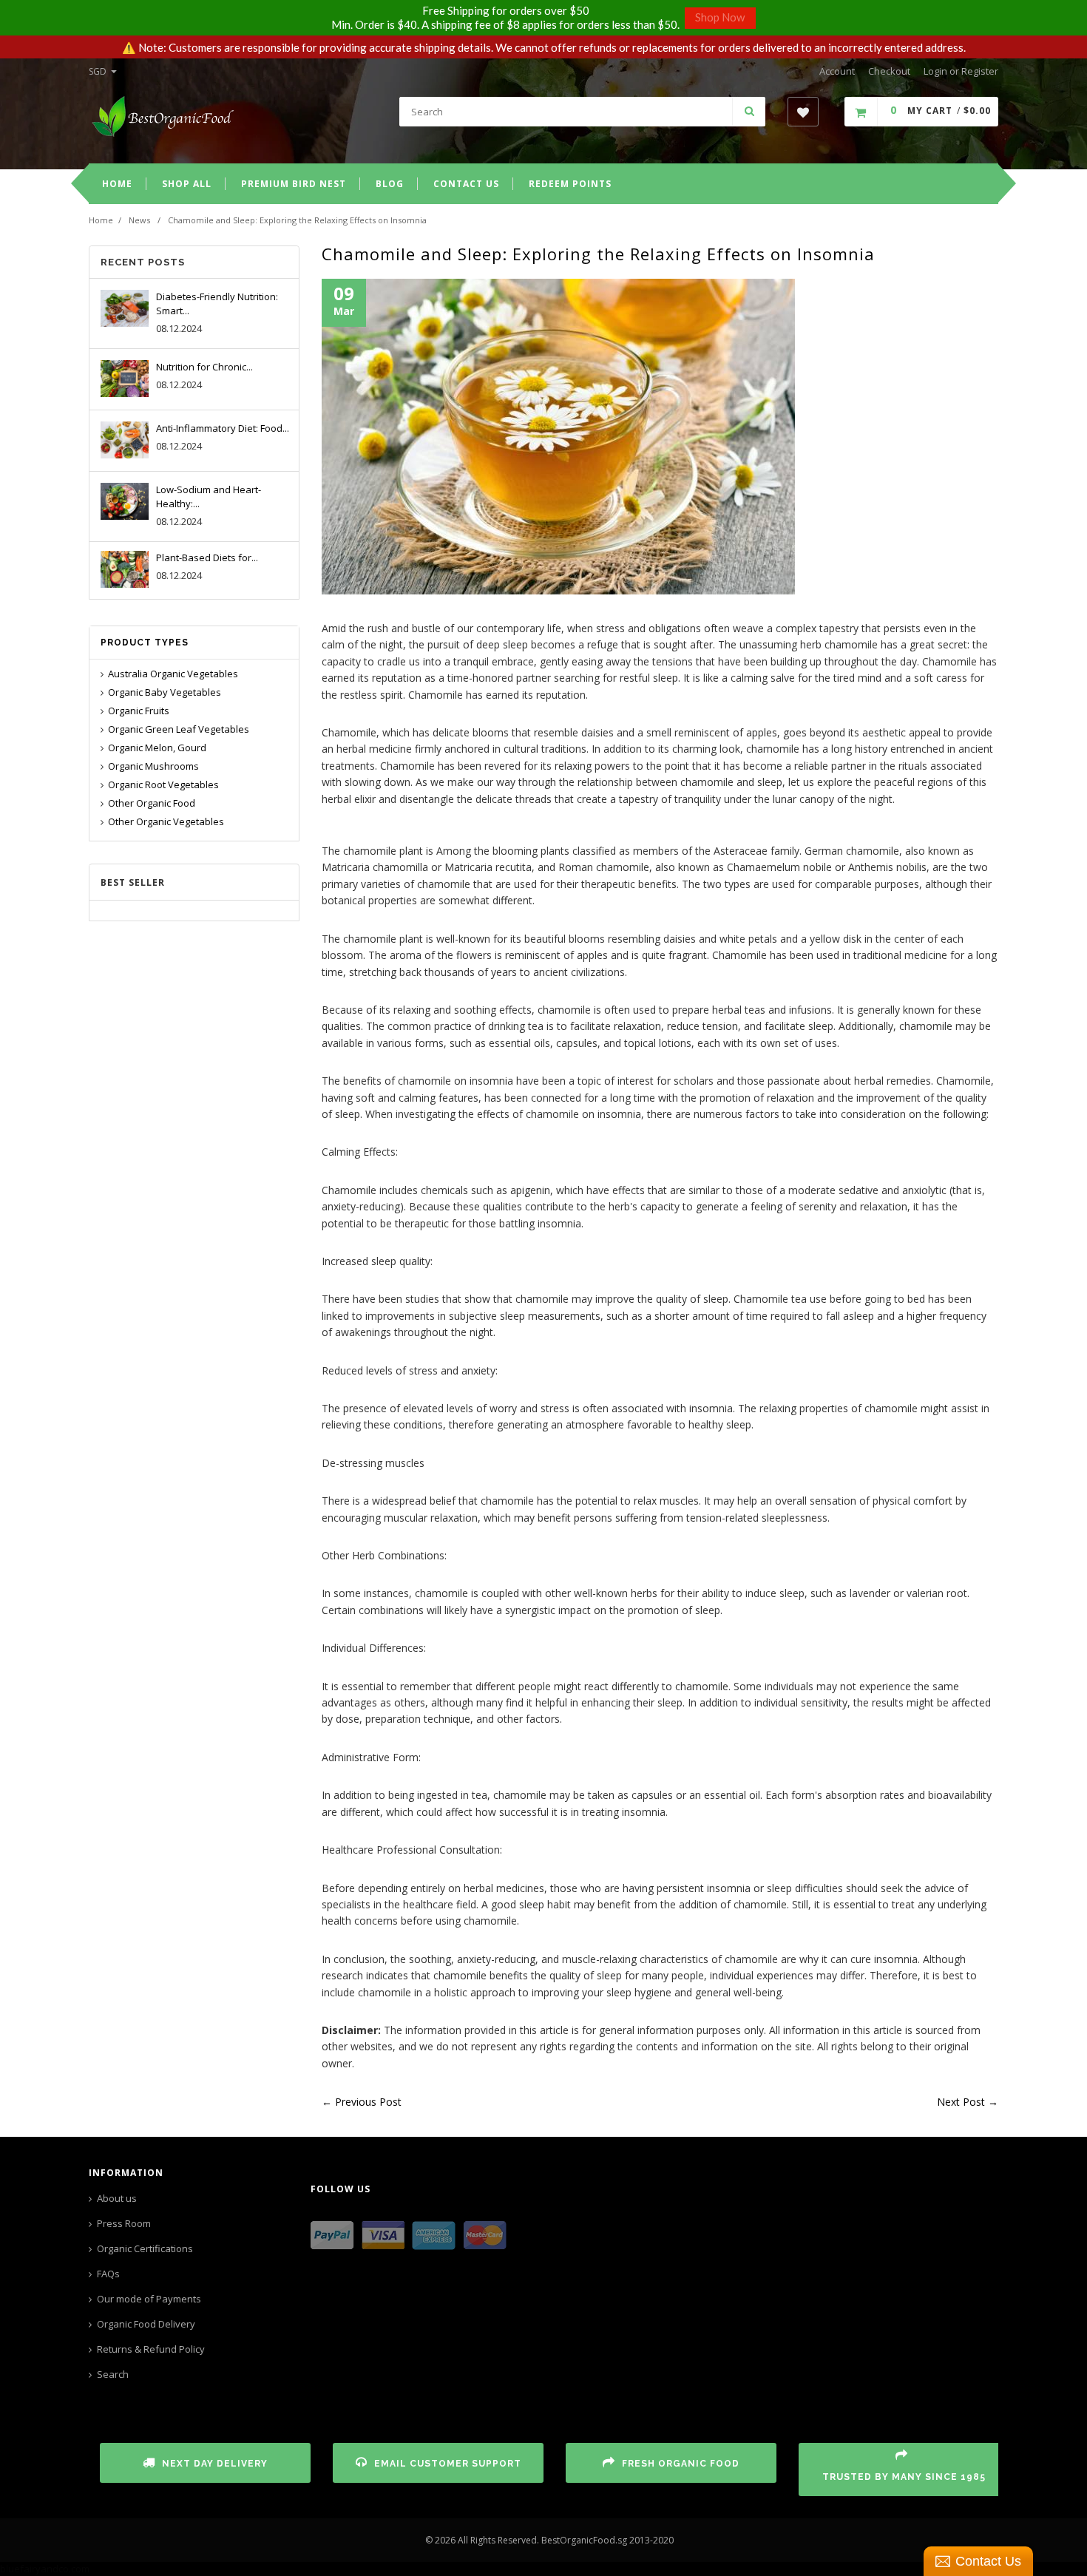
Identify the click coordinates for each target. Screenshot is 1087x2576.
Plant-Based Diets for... (207, 557)
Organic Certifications (145, 2248)
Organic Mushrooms (153, 766)
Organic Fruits (139, 711)
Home (101, 220)
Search (113, 2374)
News (139, 220)
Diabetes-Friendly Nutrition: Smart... (217, 304)
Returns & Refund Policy (151, 2349)
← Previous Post (362, 2102)
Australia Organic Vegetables (173, 674)
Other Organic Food (152, 803)
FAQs (108, 2274)
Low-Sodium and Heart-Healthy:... (209, 496)
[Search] (749, 112)
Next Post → (968, 2102)
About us (117, 2198)
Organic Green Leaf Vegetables (179, 729)
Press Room (124, 2223)
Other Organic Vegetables (166, 821)
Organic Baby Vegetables (165, 692)
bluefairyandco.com (45, 2569)
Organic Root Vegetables (163, 784)
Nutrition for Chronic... (204, 367)
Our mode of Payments (149, 2299)
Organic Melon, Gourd (157, 748)
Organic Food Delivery (146, 2324)
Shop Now (720, 17)
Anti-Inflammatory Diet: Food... (223, 428)
